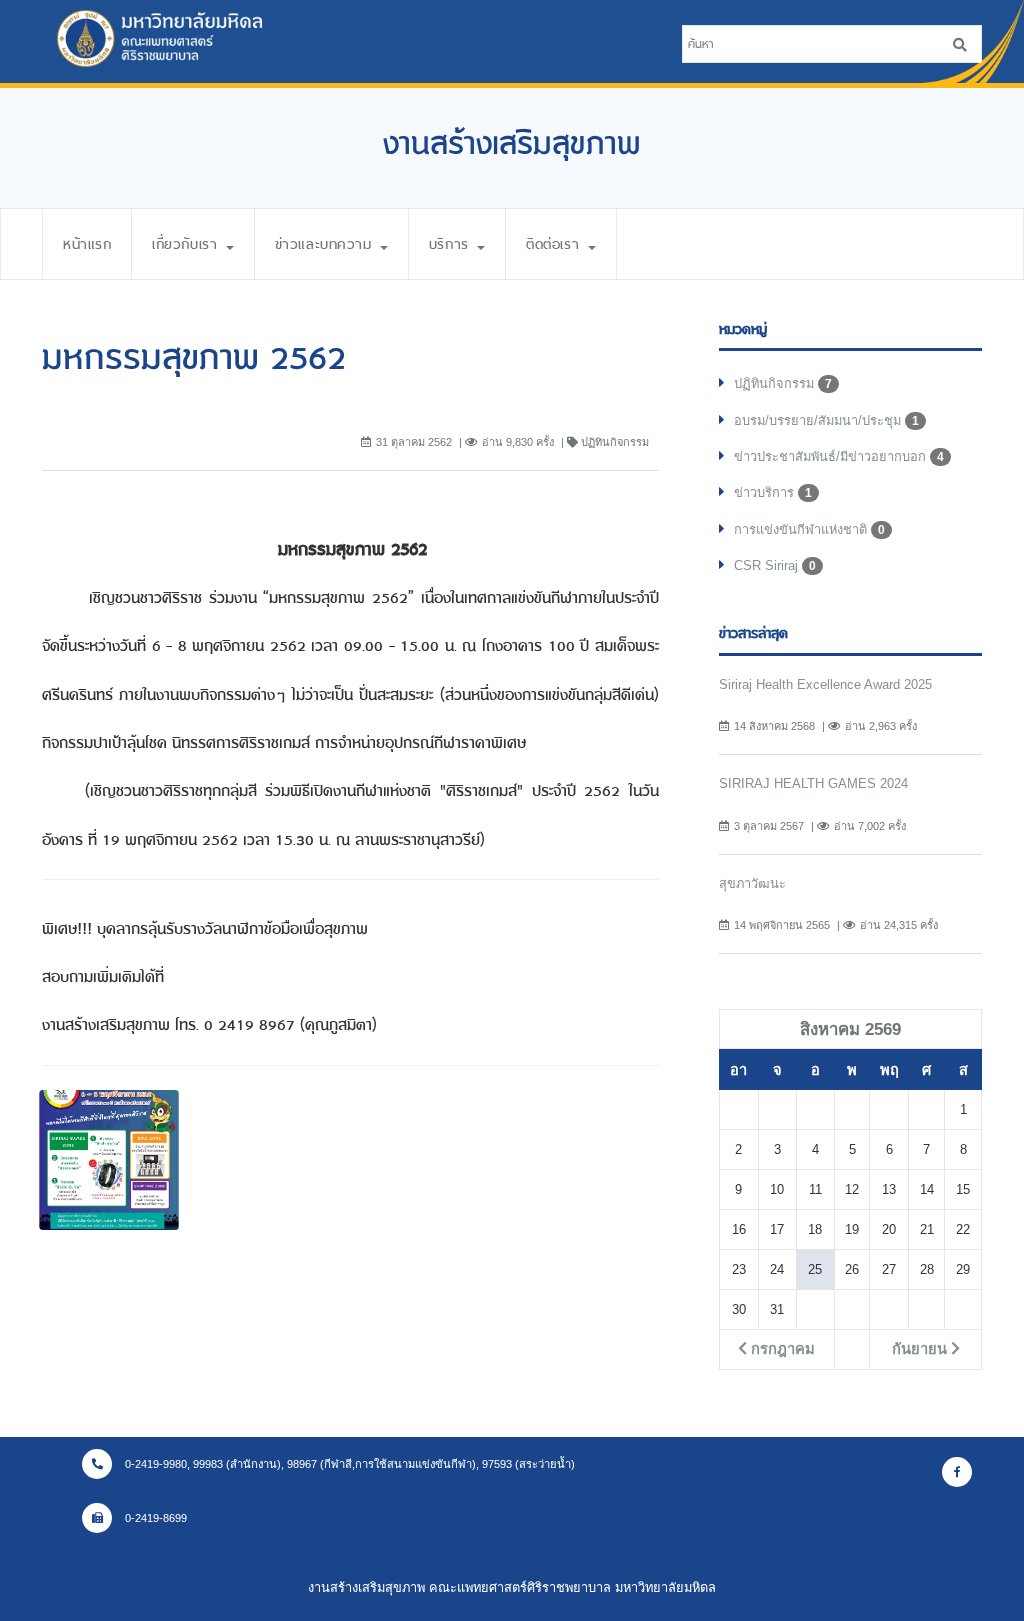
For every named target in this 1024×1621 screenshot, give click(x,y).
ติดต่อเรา (555, 244)
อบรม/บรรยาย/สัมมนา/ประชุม (826, 420)
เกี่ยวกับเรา (188, 244)
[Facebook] (957, 1472)
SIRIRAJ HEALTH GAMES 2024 (813, 783)
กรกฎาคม (781, 1349)
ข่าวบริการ (773, 492)
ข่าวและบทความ (326, 244)
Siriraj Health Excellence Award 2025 (825, 684)
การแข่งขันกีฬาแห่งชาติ (809, 529)
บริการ (452, 244)
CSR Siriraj (775, 565)
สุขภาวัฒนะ (752, 883)
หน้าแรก (87, 244)
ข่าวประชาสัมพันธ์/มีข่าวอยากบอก (839, 456)
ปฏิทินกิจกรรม (783, 383)
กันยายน (921, 1349)
